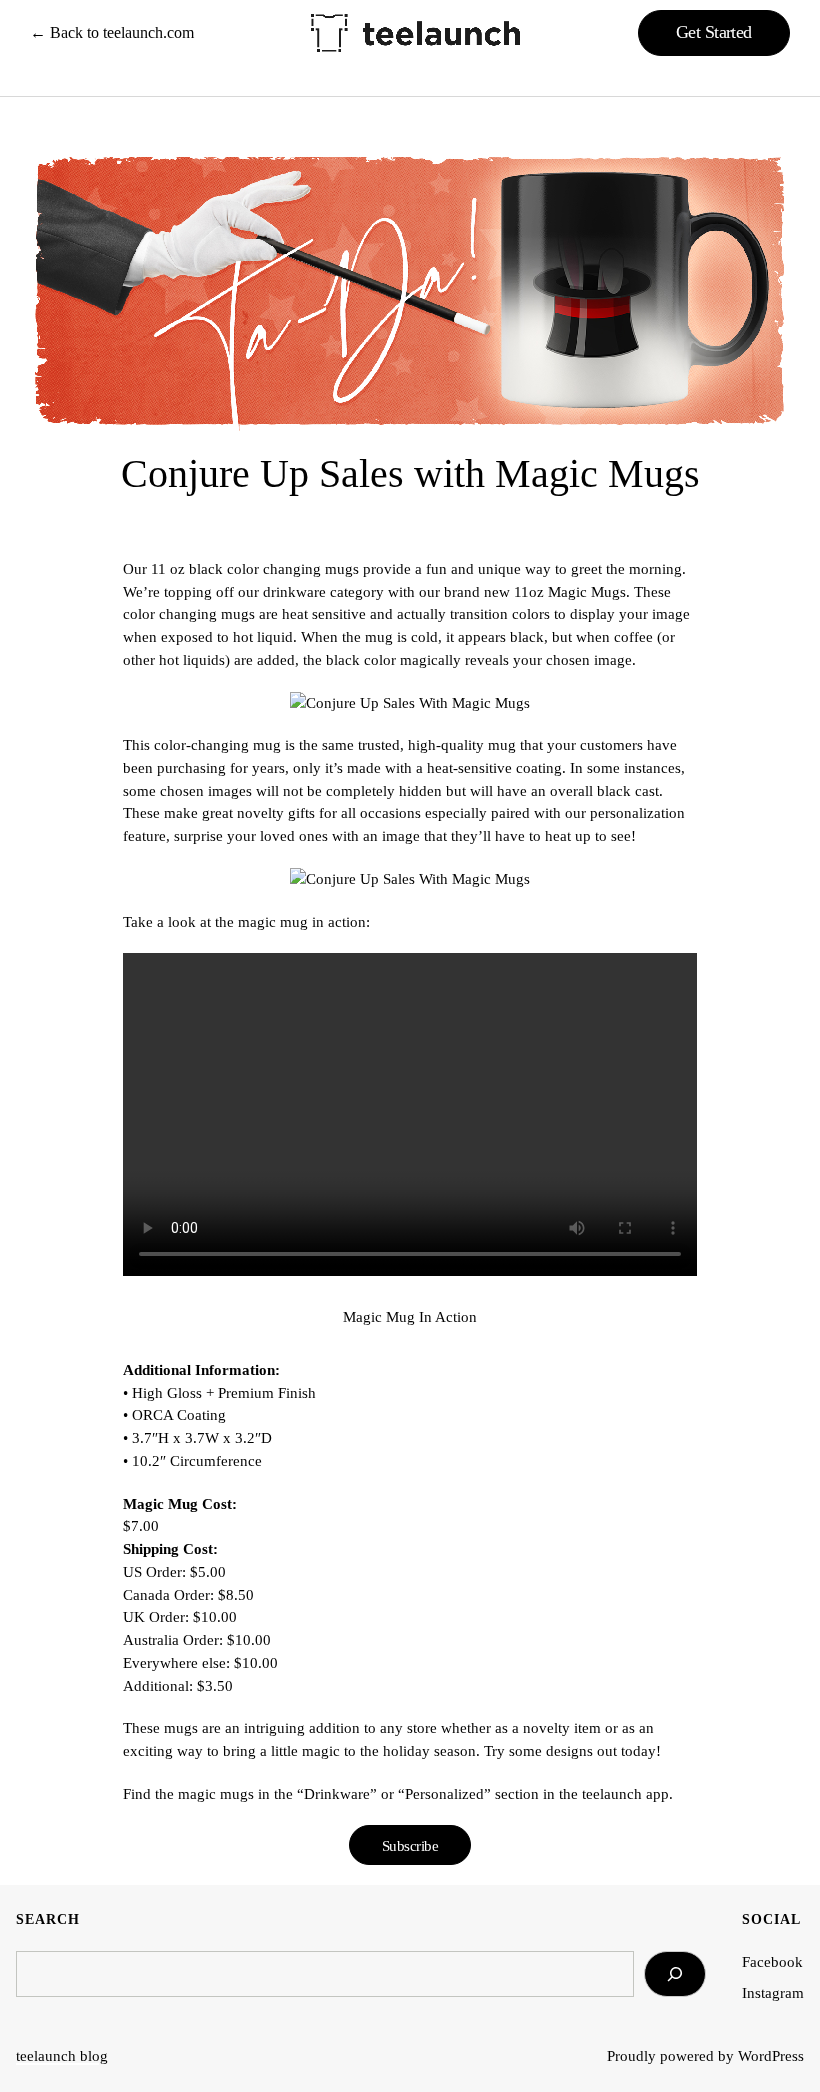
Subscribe (410, 1845)
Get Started (714, 32)
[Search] (675, 1974)
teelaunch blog (62, 2055)
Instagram (773, 1992)
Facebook (772, 1961)
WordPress (771, 2055)
